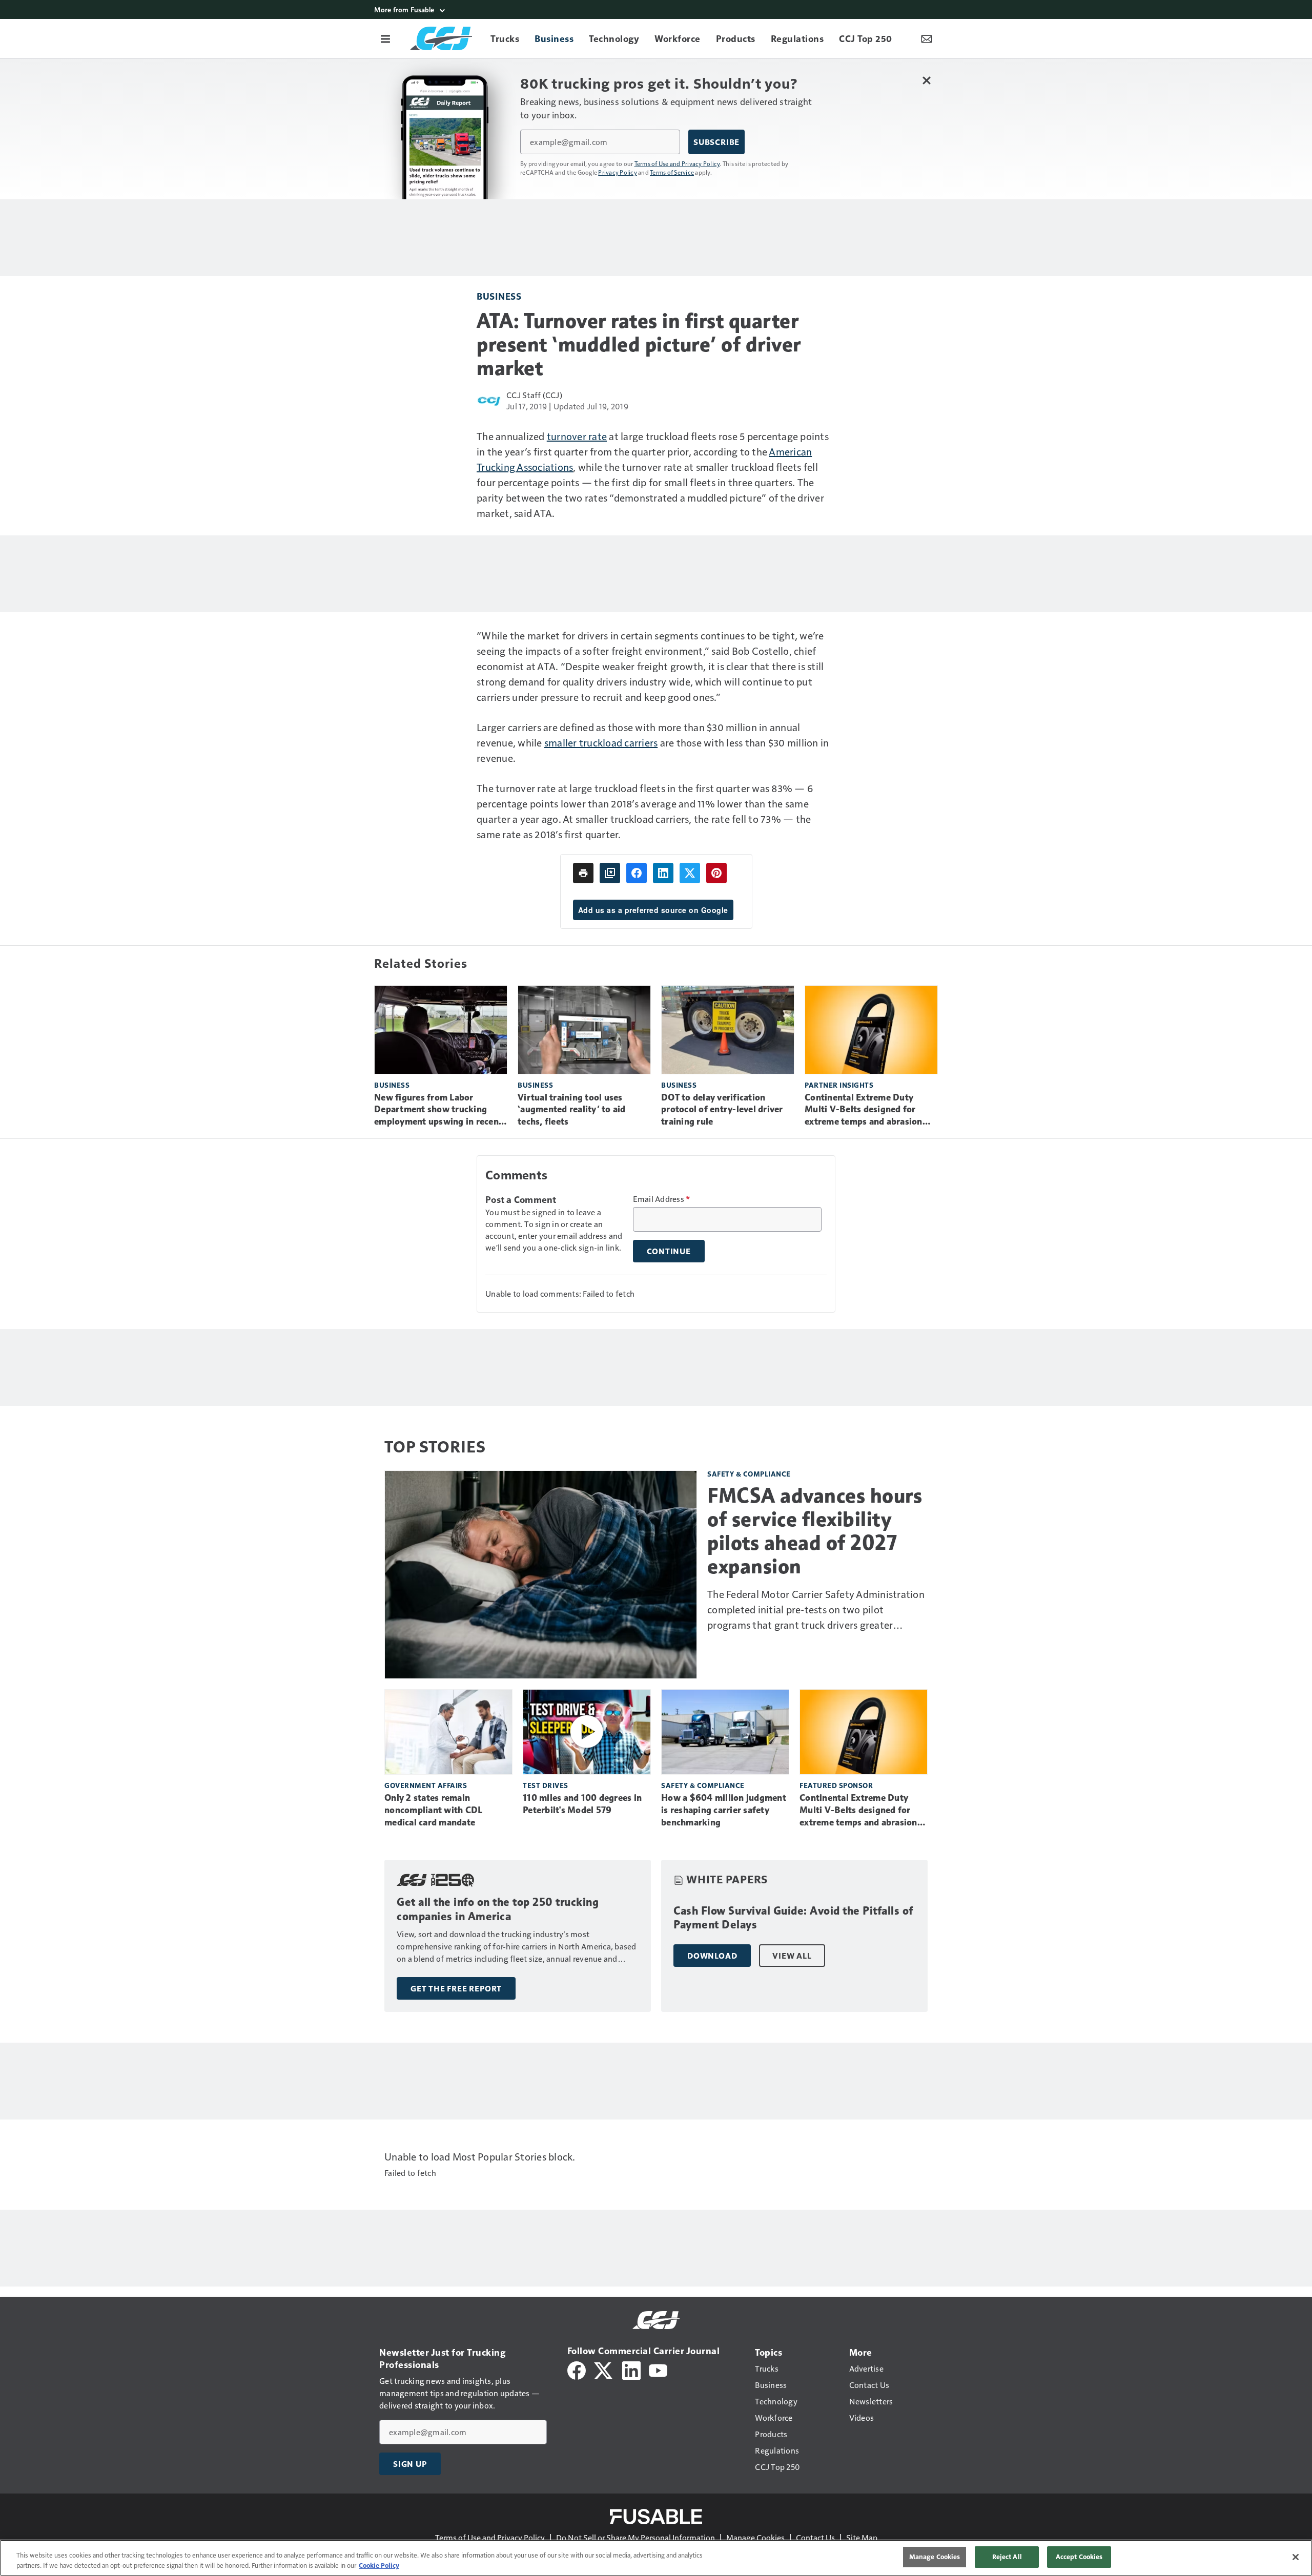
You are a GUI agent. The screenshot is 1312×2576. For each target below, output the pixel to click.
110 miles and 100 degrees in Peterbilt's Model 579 (582, 1804)
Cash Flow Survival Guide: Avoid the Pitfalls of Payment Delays (793, 1918)
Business (499, 296)
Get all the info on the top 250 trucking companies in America (498, 1909)
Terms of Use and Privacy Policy (677, 163)
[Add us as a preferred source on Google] (610, 873)
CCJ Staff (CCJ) (534, 395)
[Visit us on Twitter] (604, 2369)
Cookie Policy (379, 2565)
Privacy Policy (618, 172)
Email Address (662, 1199)
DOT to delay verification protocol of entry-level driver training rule (722, 1110)
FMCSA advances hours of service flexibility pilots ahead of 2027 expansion (815, 1531)
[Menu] (385, 38)
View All (792, 1956)
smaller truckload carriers (601, 742)
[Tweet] (690, 873)
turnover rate (577, 436)
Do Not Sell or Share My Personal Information (635, 2537)
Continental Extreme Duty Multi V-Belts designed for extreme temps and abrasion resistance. (864, 1110)
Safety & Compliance (749, 1474)
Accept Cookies (1079, 2557)
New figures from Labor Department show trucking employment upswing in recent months (438, 1110)
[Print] (583, 873)
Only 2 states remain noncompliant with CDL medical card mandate (433, 1810)
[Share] (637, 873)
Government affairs (426, 1785)
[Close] (1296, 2557)
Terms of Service (672, 172)
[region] (656, 2558)
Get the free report (456, 1988)
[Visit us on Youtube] (658, 2369)
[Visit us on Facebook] (577, 2369)
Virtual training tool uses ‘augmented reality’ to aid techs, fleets (572, 1110)
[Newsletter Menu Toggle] (927, 38)
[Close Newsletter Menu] (926, 80)
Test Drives (546, 1785)
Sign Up (410, 2464)
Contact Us (815, 2537)
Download (712, 1956)
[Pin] (716, 873)
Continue (669, 1251)
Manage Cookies (755, 2537)
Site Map (862, 2537)
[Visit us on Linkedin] (631, 2369)
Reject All (1007, 2557)
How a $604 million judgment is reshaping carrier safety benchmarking (724, 1810)
